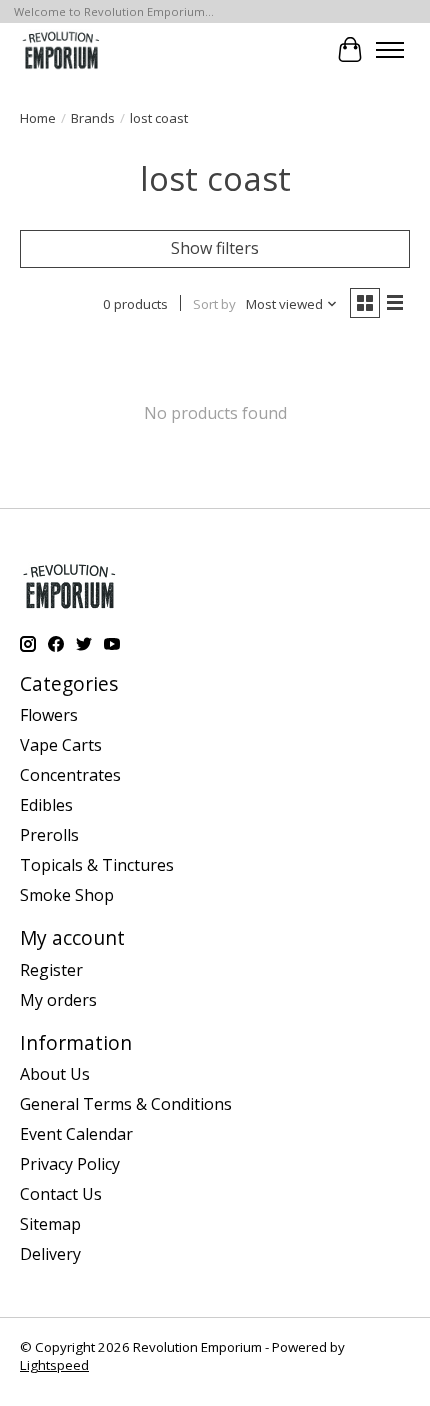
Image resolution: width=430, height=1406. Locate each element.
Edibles (46, 805)
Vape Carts (61, 745)
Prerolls (49, 835)
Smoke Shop (67, 895)
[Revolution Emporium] (61, 49)
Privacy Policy (70, 1164)
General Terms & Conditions (126, 1104)
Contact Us (61, 1194)
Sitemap (50, 1224)
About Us (55, 1074)
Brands (93, 118)
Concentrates (70, 775)
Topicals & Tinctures (97, 865)
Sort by (214, 304)
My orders (58, 1000)
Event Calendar (76, 1134)
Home (38, 118)
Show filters (215, 248)
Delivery (50, 1254)
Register (51, 970)
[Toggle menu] (390, 50)
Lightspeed (54, 1365)
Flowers (49, 715)
